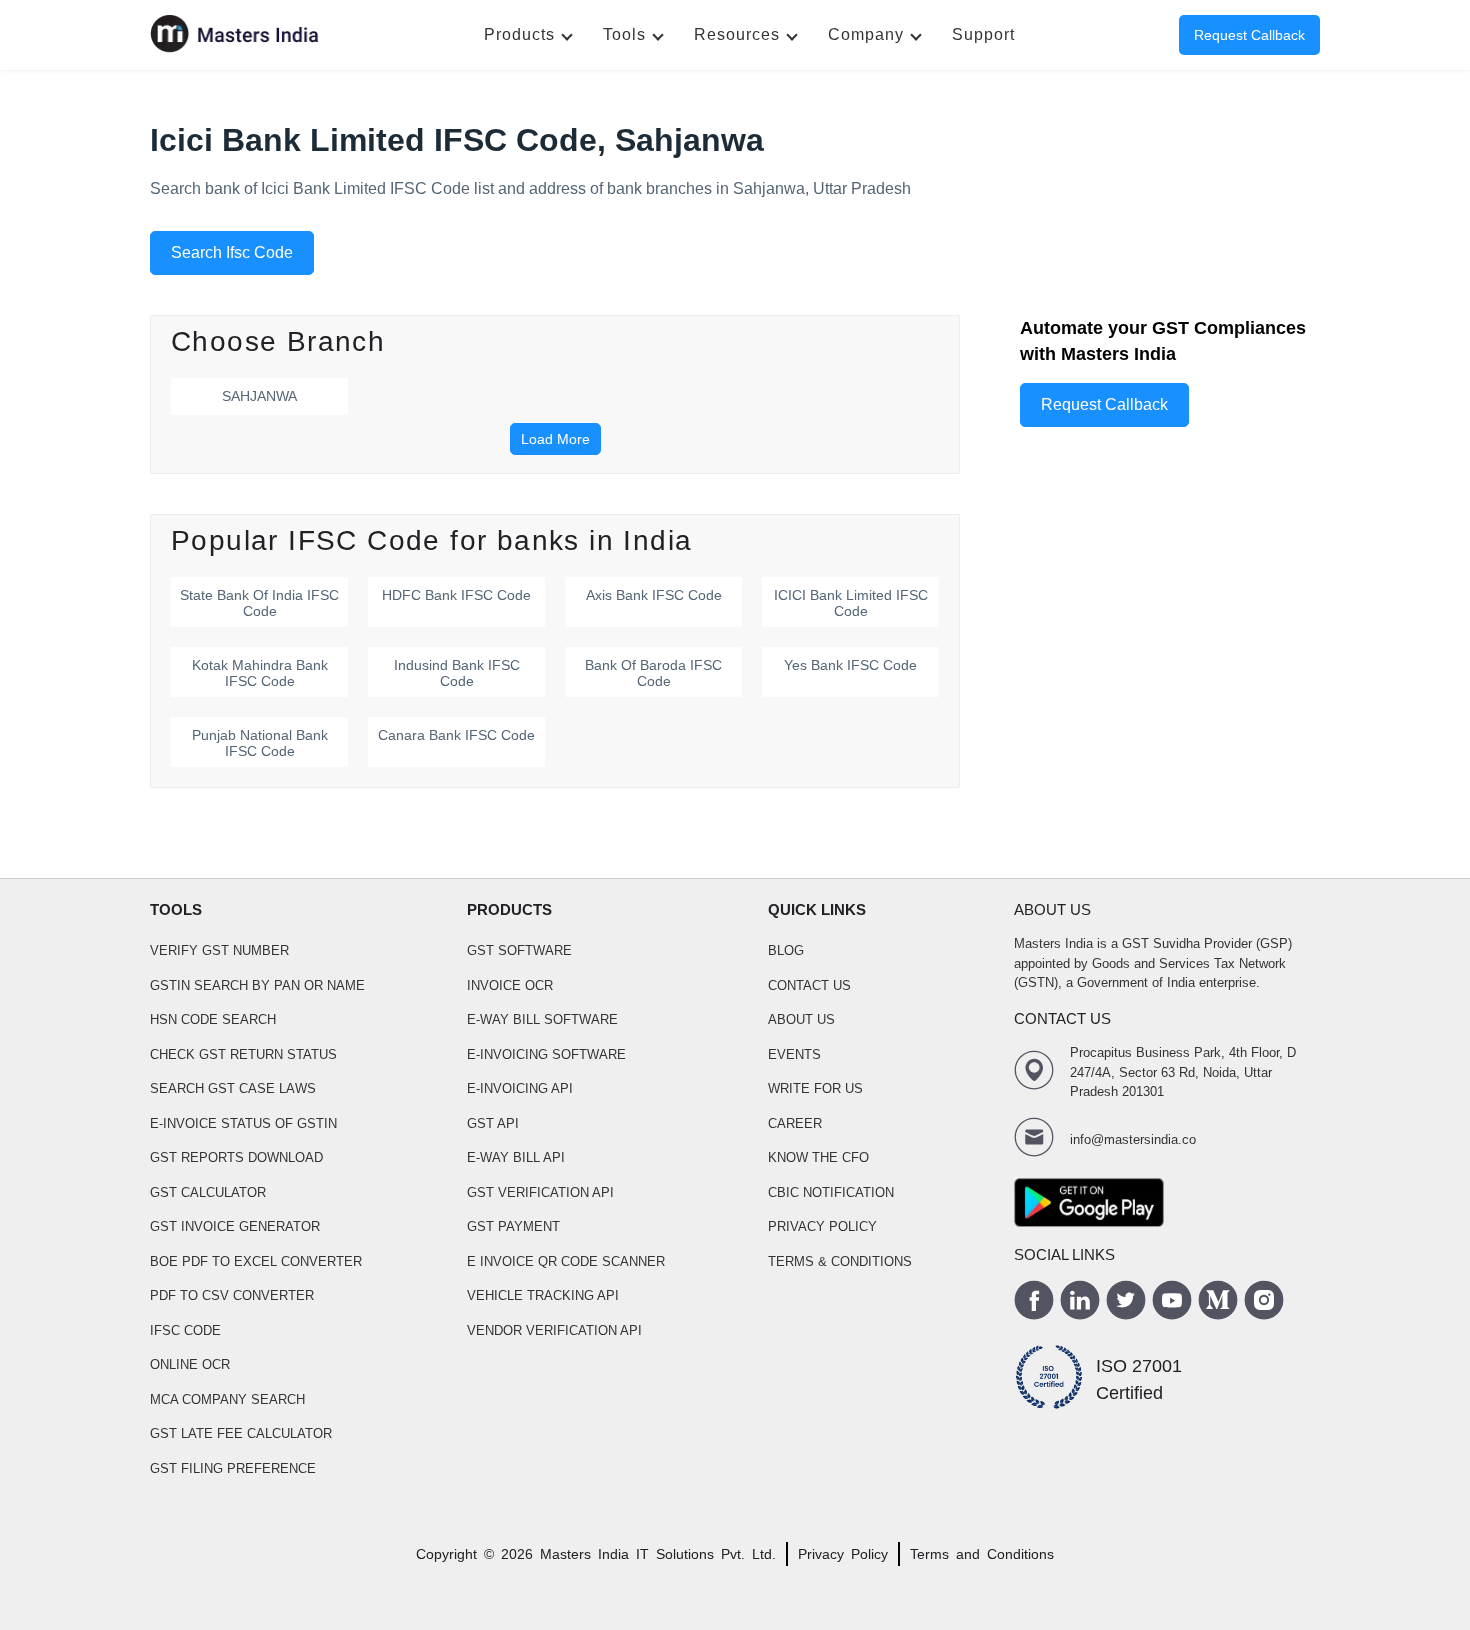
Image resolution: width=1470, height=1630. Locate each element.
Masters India (584, 1554)
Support (983, 34)
